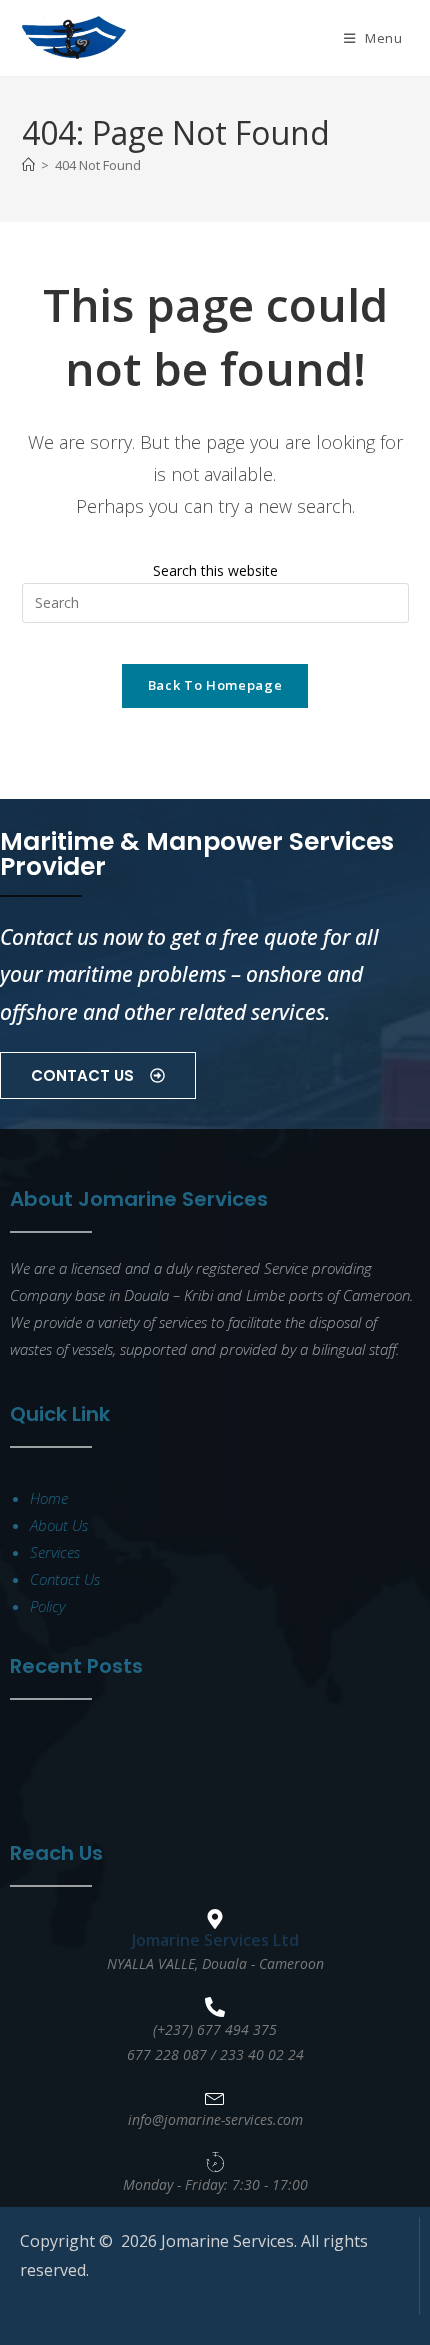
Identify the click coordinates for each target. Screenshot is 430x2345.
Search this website (215, 570)
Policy (47, 1606)
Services (55, 1552)
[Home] (28, 165)
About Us (59, 1525)
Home (49, 1498)
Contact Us (65, 1579)
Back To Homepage (215, 685)
